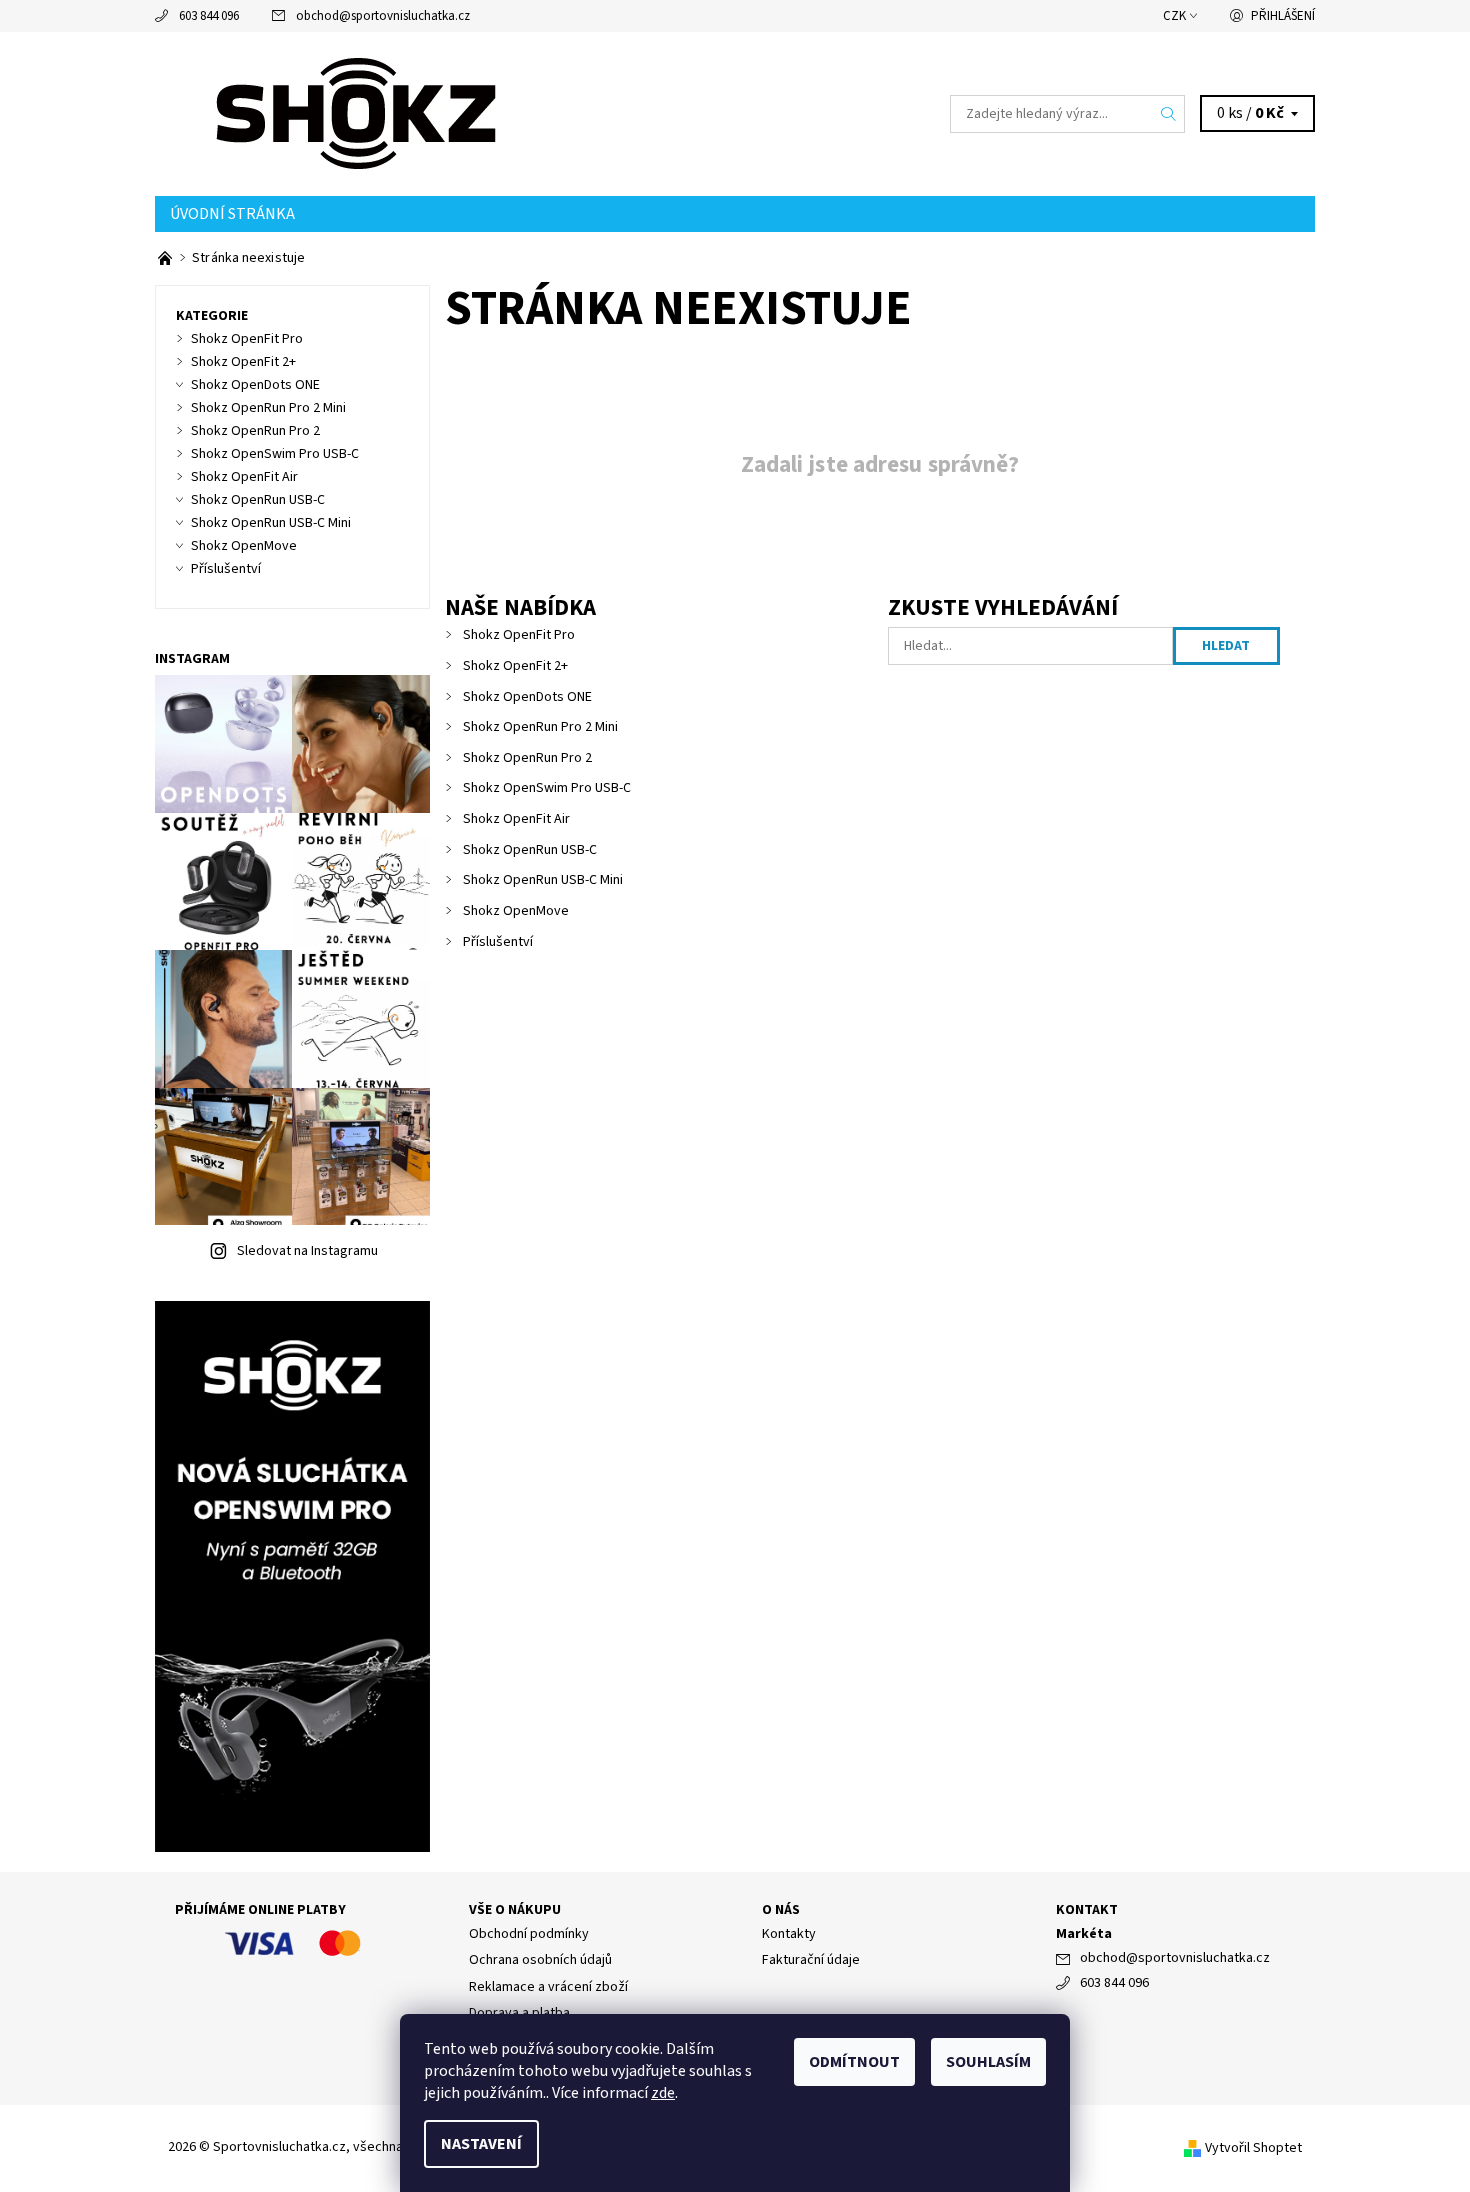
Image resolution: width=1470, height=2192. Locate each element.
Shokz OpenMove (516, 911)
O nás (781, 1910)
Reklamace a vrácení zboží (548, 1987)
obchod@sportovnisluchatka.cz (383, 16)
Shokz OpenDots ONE (527, 697)
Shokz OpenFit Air (516, 819)
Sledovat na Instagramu (307, 1251)
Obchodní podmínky (529, 1934)
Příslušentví (498, 942)
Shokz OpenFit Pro (519, 635)
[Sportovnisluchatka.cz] (360, 113)
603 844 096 (209, 16)
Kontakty (789, 1934)
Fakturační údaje (811, 1960)
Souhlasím (988, 2062)
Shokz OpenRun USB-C (530, 850)
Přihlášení (1283, 16)
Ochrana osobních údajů (540, 1960)
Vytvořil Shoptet (1253, 2148)
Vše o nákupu (515, 1910)
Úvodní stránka (232, 214)
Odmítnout (854, 2062)
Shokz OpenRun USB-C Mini (543, 880)
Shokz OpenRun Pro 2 (527, 758)
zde (663, 2093)
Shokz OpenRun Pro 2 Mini (540, 727)
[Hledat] (1169, 114)
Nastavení (481, 2144)
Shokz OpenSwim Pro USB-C (547, 788)
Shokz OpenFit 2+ (515, 666)
